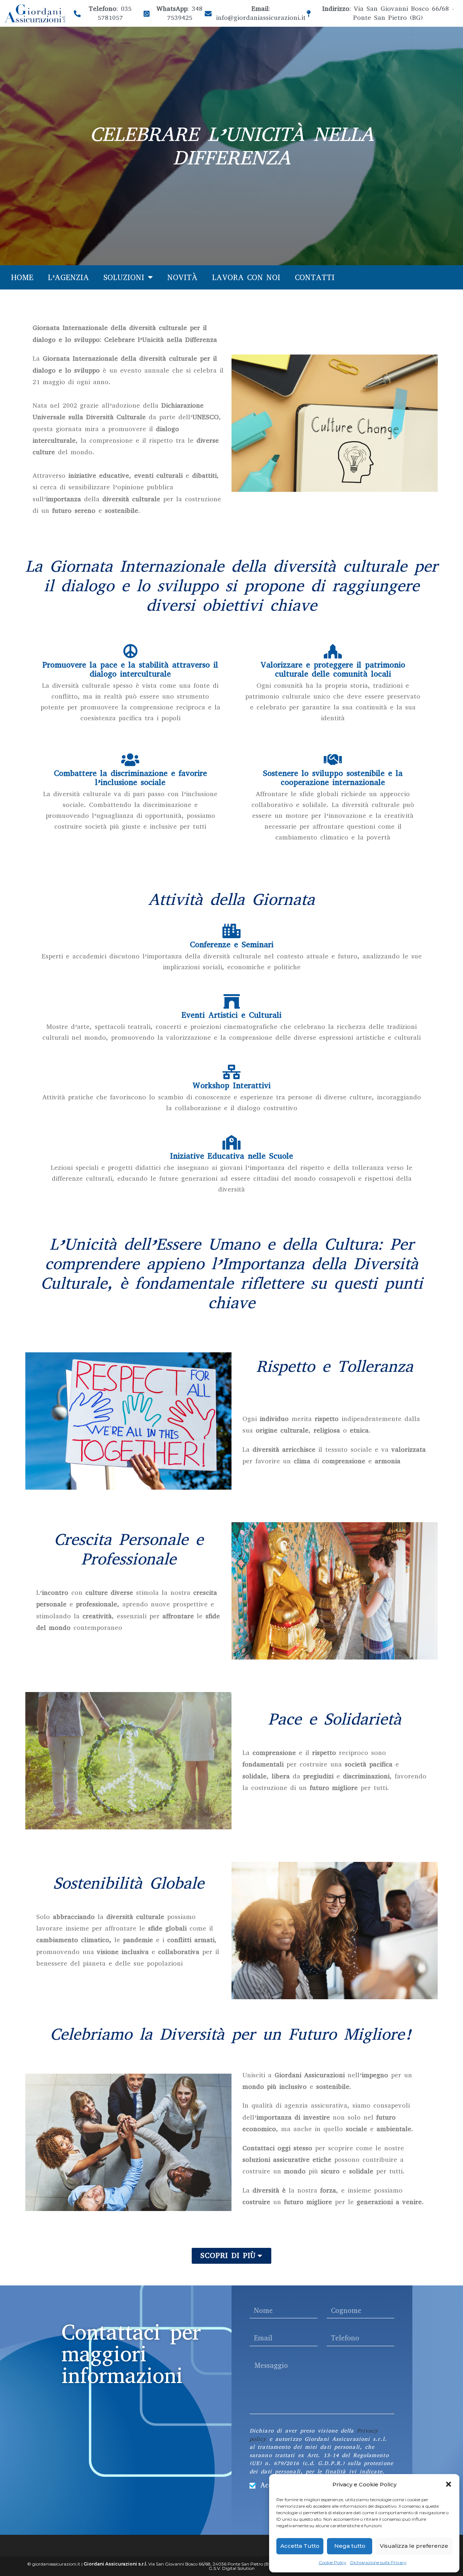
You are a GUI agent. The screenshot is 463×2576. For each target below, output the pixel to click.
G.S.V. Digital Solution (232, 2568)
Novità (182, 278)
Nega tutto (350, 2546)
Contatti (315, 278)
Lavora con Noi (246, 278)
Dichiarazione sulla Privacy (378, 2562)
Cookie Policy (333, 2562)
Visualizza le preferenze (414, 2546)
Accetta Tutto (300, 2546)
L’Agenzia (68, 278)
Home (22, 278)
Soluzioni (124, 278)
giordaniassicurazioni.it (56, 2564)
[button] (449, 2484)
